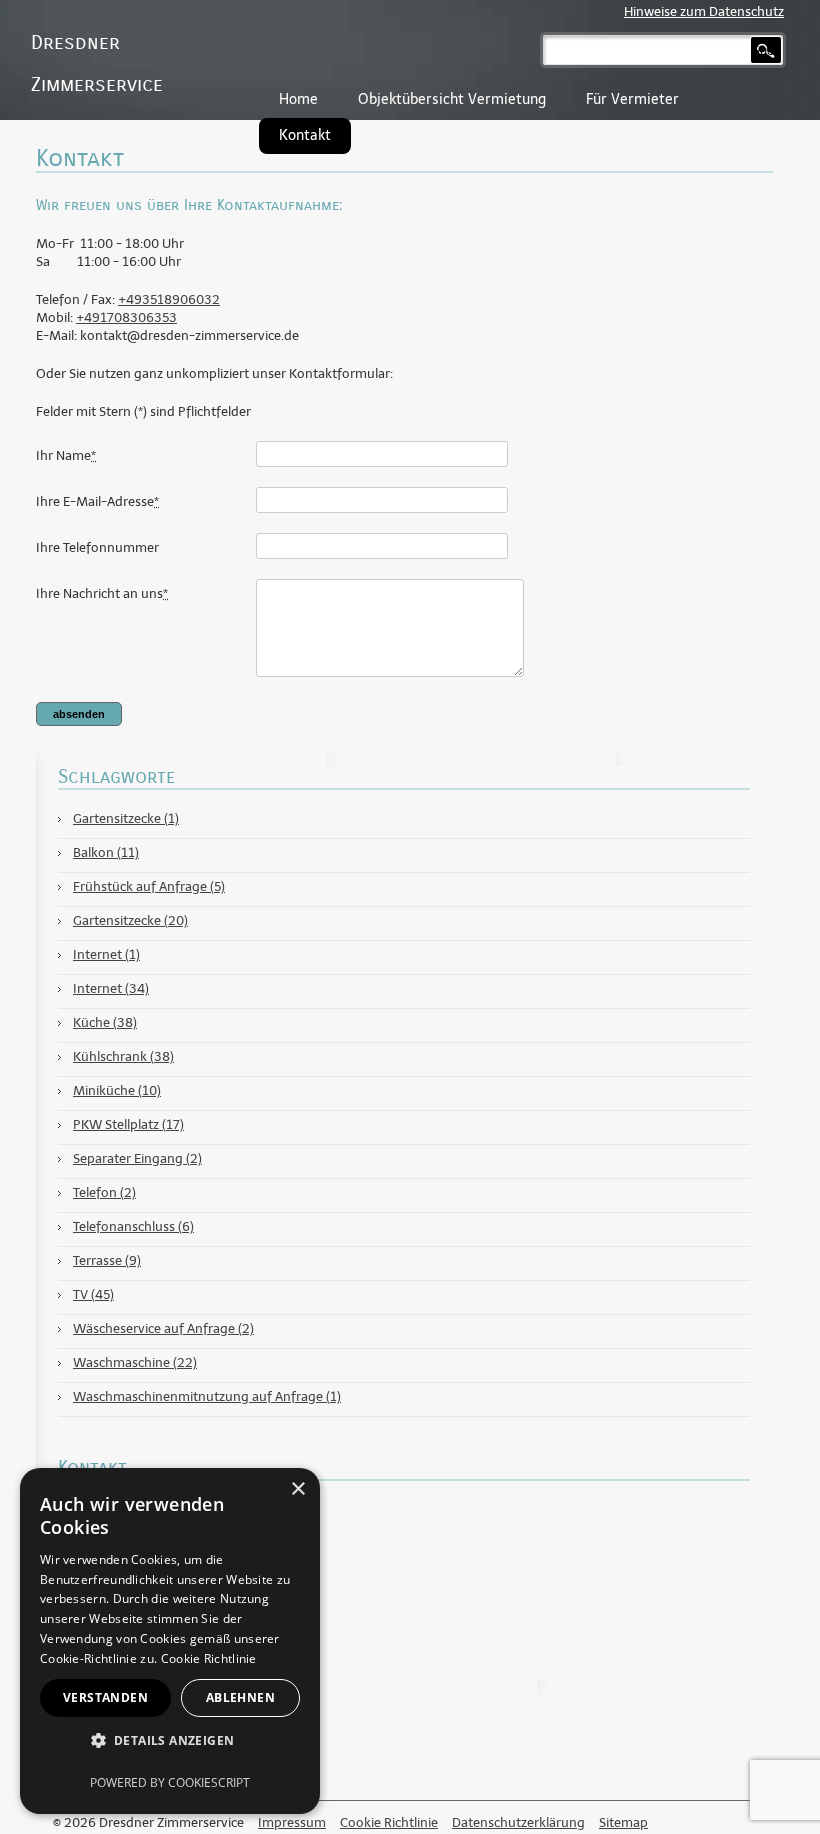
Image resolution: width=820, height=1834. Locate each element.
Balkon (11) (106, 852)
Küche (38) (105, 1022)
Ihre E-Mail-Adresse (97, 501)
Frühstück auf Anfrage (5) (149, 886)
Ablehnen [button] (240, 1697)
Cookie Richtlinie (389, 1822)
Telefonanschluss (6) (133, 1226)
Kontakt (305, 135)
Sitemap (623, 1822)
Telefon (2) (104, 1192)
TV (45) (93, 1294)
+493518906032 (169, 299)
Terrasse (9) (107, 1260)
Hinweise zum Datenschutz (704, 11)
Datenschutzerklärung (518, 1822)
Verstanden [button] (105, 1697)
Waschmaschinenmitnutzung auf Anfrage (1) (207, 1396)
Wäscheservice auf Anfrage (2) (163, 1328)
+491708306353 (126, 317)
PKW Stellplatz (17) (128, 1124)
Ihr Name (66, 455)
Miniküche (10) (117, 1090)
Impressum (292, 1822)
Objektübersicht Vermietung (452, 99)
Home (298, 99)
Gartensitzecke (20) (130, 920)
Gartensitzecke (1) (126, 818)
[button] (170, 1740)
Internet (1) (106, 954)
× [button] (297, 1489)
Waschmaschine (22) (135, 1362)
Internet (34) (111, 988)
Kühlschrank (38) (123, 1056)
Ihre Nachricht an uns (102, 593)
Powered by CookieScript (170, 1782)
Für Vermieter (632, 99)
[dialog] (170, 1641)
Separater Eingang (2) (137, 1158)
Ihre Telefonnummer (97, 547)
